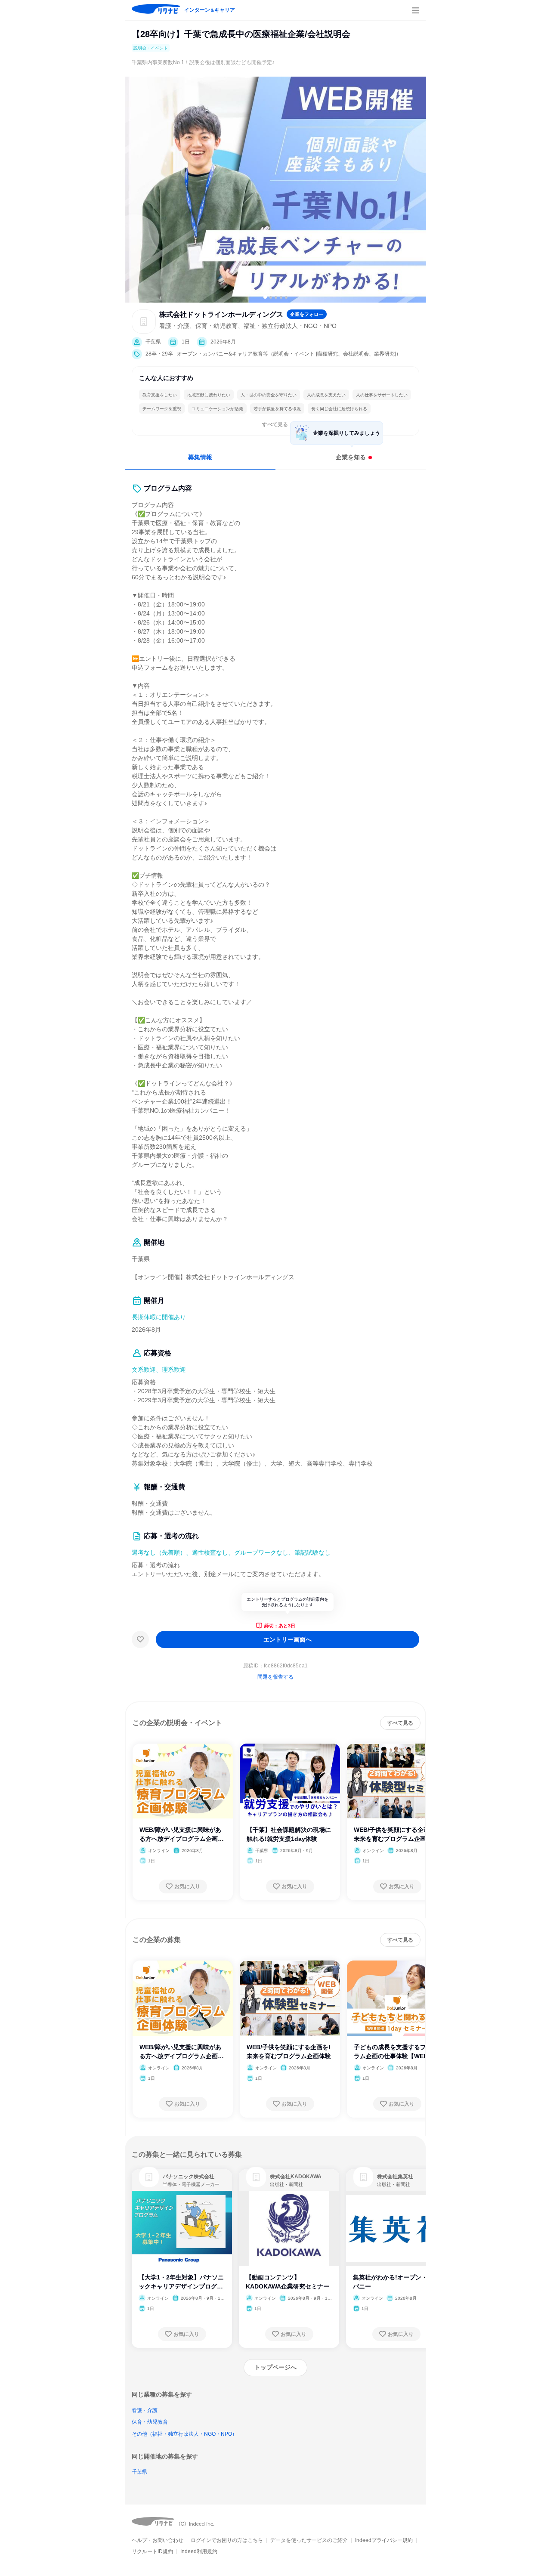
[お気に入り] (140, 1639)
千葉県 (139, 2472)
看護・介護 (145, 2410)
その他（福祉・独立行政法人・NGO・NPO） (184, 2434)
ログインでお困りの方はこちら (227, 2540)
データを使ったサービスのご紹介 (309, 2540)
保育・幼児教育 (150, 2422)
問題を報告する (275, 1677)
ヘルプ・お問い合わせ (158, 2540)
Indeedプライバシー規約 (384, 2540)
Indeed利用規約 (199, 2551)
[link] (149, 2177)
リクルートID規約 (152, 2551)
